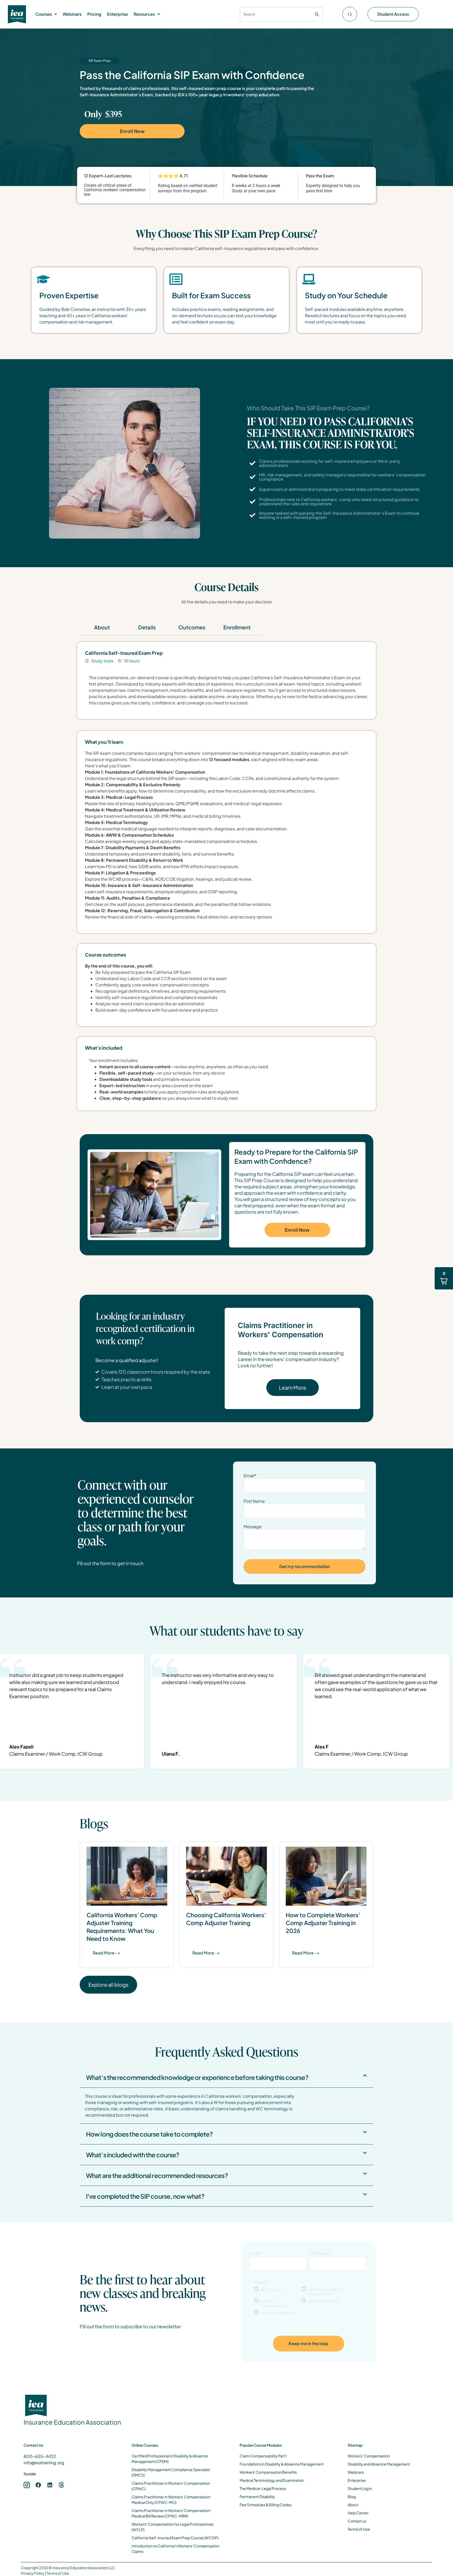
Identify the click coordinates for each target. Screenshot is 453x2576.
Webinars (72, 14)
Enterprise (117, 14)
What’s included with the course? (133, 2155)
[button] (46, 14)
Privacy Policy (33, 2573)
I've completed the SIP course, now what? (145, 2196)
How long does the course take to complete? (149, 2134)
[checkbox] (309, 2301)
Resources (144, 14)
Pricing (94, 14)
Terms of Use (58, 2573)
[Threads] (61, 2485)
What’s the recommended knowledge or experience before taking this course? (197, 2077)
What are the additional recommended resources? (157, 2175)
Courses (44, 14)
